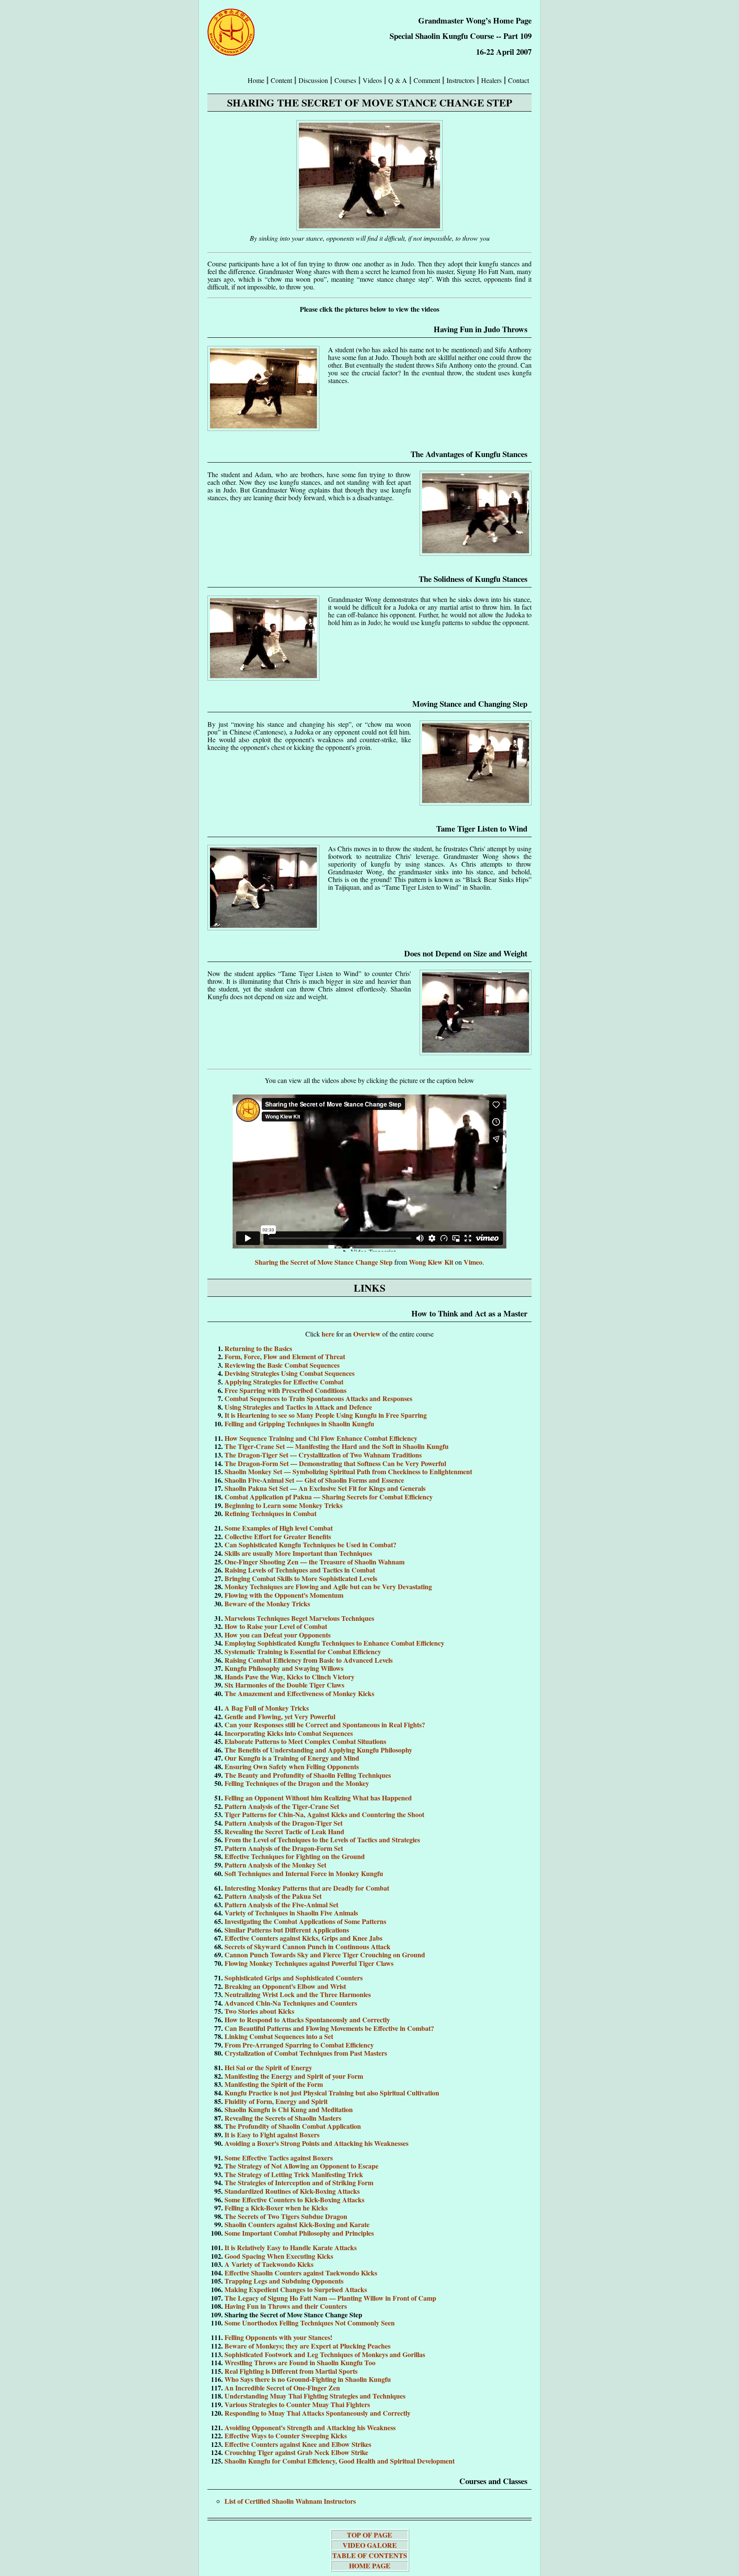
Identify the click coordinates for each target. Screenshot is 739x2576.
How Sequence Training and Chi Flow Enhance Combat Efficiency (321, 1438)
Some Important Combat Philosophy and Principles (299, 2233)
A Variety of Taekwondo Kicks (269, 2264)
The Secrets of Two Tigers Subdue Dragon (286, 2216)
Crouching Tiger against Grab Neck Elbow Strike (296, 2452)
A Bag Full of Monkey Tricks (267, 1708)
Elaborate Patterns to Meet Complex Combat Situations (305, 1741)
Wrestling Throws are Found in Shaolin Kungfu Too (300, 2362)
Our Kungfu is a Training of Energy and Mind (292, 1758)
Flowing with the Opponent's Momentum (284, 1595)
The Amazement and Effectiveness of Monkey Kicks (299, 1693)
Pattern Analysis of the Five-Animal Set (281, 1905)
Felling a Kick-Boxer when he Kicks (276, 2208)
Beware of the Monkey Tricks (267, 1604)
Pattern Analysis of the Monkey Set (275, 1865)
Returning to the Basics (258, 1348)
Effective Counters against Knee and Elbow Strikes (298, 2444)
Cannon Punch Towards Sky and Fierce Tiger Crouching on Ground (325, 1955)
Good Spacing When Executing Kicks (279, 2256)
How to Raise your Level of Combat (276, 1626)
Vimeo (473, 1262)
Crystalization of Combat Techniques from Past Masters (306, 2053)
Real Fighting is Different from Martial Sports (291, 2371)
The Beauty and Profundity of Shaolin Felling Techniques (308, 1775)
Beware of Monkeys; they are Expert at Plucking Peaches (307, 2346)
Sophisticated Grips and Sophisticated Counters (294, 1978)
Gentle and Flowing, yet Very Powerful (280, 1716)
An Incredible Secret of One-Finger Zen (282, 2388)
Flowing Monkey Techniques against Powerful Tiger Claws (309, 1963)
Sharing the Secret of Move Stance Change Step (324, 1262)
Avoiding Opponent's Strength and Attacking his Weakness (310, 2427)
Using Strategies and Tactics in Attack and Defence (298, 1407)
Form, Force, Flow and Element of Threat (285, 1356)
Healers (491, 80)
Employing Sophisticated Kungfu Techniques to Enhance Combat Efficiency (334, 1643)
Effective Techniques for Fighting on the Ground (295, 1856)
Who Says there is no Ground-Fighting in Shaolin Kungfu (308, 2379)
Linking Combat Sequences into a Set (279, 2036)
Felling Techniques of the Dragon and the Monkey (297, 1783)
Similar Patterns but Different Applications (287, 1930)
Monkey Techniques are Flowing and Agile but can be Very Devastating (328, 1586)
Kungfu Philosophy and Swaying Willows (284, 1668)
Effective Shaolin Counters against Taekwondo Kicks (301, 2273)
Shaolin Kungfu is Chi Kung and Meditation (289, 2109)
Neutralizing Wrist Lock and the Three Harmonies (298, 1994)
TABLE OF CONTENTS (370, 2555)
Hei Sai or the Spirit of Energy (268, 2067)
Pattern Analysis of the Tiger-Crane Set (282, 1806)
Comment (427, 80)
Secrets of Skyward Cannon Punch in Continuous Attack (307, 1946)
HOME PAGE (370, 2566)
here (329, 1334)
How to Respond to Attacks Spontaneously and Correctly (307, 2020)
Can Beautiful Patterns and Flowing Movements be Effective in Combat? (329, 2028)
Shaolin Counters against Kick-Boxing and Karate (297, 2224)
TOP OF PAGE (369, 2535)
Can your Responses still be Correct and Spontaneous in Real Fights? (325, 1725)
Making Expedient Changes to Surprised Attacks (296, 2289)
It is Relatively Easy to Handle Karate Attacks (291, 2247)
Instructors (461, 80)
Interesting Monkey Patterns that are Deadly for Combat (307, 1888)
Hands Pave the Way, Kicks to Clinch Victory (290, 1677)
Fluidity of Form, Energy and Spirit (276, 2101)
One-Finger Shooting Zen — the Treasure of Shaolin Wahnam (315, 1562)
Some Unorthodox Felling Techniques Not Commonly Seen (310, 2323)
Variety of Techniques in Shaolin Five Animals (291, 1913)
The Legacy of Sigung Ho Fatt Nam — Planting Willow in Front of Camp (330, 2298)
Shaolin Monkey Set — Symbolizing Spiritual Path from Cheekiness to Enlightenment (348, 1471)
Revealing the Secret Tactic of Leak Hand (284, 1831)
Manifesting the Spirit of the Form (274, 2084)
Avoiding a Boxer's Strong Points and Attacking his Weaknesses (316, 2143)
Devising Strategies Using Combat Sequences (290, 1373)
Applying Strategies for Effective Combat (284, 1382)
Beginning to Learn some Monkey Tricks (284, 1505)
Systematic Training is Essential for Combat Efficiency (303, 1651)
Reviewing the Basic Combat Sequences (282, 1365)
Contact (519, 80)
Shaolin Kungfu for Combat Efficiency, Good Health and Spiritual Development (340, 2461)
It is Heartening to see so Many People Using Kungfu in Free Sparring (326, 1415)
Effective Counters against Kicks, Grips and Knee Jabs (303, 1938)
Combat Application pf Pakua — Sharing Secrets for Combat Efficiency (329, 1497)
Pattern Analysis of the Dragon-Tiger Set (284, 1823)
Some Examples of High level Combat (279, 1528)
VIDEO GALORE (370, 2545)
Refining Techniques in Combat (270, 1513)
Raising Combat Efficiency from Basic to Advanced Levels (309, 1660)
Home (256, 80)
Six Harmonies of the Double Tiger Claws (284, 1685)
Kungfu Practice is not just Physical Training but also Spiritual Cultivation (332, 2093)
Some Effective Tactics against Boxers (279, 2158)
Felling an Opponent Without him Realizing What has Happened (318, 1798)
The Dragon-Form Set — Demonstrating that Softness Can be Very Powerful (335, 1463)
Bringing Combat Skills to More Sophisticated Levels (301, 1578)
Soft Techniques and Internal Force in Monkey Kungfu (304, 1873)
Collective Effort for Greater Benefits (278, 1536)
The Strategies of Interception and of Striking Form (299, 2182)
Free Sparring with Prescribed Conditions (285, 1390)
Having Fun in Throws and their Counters (286, 2306)
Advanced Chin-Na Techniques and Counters (291, 2003)
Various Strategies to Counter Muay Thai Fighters (297, 2404)
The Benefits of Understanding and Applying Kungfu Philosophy (318, 1750)
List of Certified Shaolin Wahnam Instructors (290, 2501)
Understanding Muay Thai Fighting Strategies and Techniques (315, 2396)
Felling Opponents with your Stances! (278, 2337)
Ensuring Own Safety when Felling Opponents (292, 1766)
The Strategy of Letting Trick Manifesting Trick (294, 2174)
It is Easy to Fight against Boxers (272, 2135)
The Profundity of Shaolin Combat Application (293, 2126)
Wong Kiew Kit (431, 1262)
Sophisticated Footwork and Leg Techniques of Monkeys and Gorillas (325, 2354)
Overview (368, 1334)
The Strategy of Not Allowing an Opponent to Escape (302, 2166)
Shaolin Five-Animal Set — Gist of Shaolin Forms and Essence (314, 1480)
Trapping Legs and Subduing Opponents (284, 2281)
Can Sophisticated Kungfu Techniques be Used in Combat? (310, 1545)
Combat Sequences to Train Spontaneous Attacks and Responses (318, 1398)
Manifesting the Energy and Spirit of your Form (294, 2076)
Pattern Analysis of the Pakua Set (273, 1896)
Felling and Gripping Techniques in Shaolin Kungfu (299, 1424)
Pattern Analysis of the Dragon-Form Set (284, 1848)
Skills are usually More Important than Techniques (298, 1553)
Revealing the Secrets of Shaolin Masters (283, 2118)
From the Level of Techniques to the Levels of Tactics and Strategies (322, 1840)
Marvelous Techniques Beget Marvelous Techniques (299, 1618)
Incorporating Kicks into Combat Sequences (289, 1733)
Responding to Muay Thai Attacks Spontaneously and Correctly (318, 2413)
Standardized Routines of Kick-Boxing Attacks (292, 2191)
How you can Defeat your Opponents (278, 1635)
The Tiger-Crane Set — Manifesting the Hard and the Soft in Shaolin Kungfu (337, 1446)
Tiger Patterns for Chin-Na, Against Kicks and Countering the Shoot (324, 1814)
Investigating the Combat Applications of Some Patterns (305, 1921)
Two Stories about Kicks (259, 2011)
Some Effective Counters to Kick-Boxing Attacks (294, 2200)
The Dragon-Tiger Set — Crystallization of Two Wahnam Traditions (323, 1455)
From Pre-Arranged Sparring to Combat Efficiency (299, 2045)
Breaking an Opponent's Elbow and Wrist (285, 1986)
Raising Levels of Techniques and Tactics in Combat (300, 1570)
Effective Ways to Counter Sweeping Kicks (286, 2436)
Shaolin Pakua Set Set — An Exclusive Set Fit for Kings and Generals (325, 1488)
